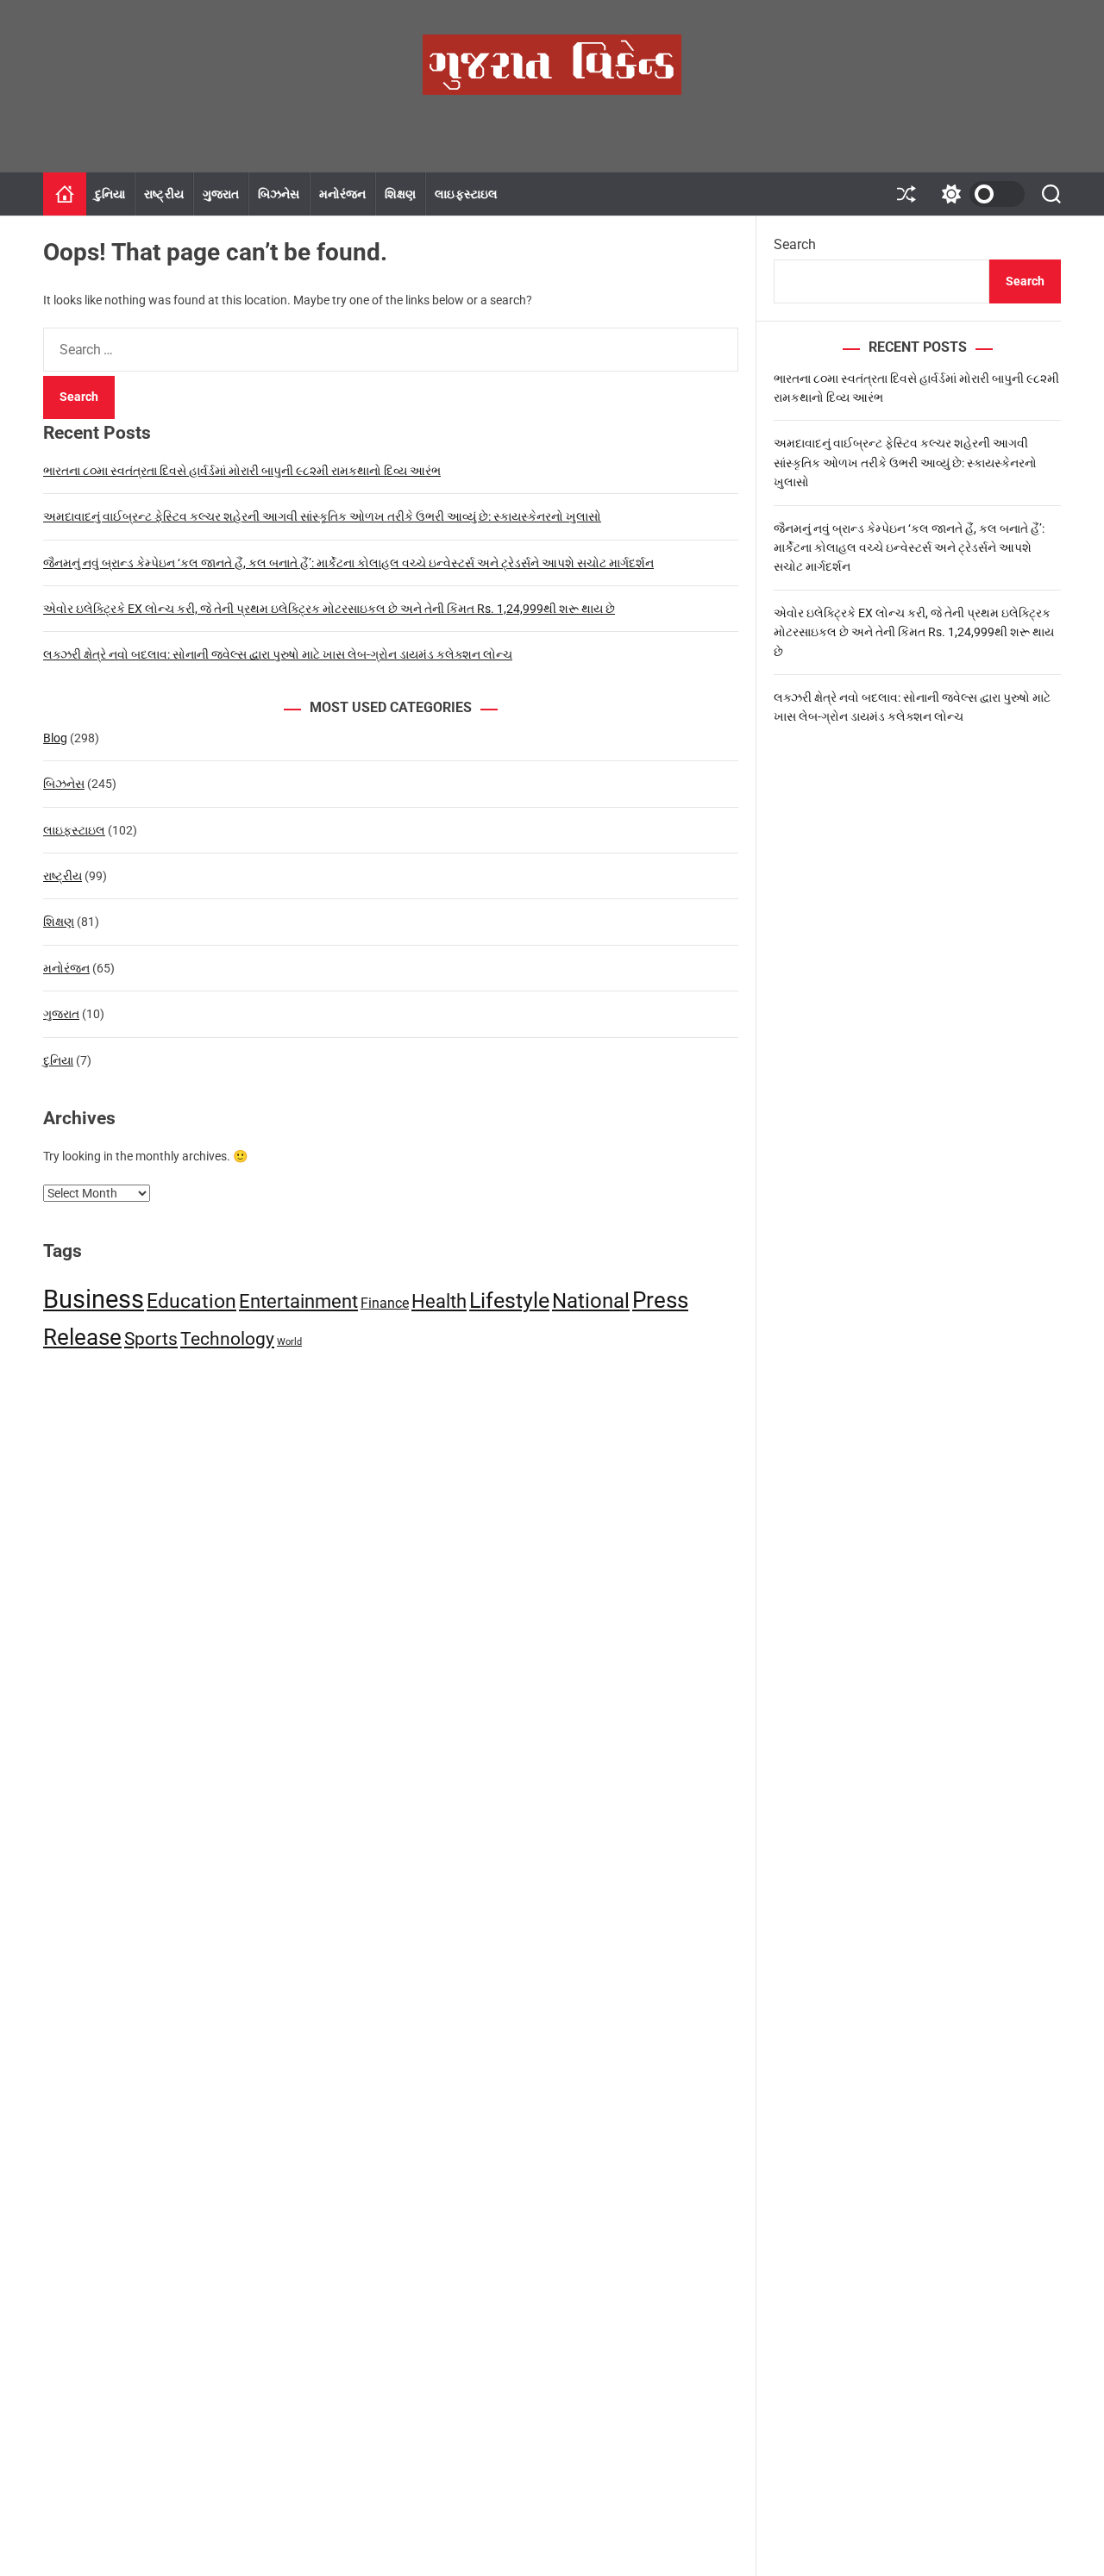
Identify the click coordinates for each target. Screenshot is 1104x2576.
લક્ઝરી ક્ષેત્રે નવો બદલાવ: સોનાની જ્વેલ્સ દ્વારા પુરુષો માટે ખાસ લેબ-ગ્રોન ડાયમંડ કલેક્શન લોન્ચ (278, 654)
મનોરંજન (343, 194)
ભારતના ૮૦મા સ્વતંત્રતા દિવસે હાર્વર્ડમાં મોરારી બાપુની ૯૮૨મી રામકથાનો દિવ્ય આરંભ (242, 471)
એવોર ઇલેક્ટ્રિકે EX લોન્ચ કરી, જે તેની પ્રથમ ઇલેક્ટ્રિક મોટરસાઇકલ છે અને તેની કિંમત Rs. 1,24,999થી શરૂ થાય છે (329, 609)
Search (795, 244)
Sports (151, 1339)
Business (94, 1299)
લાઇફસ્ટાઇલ (466, 194)
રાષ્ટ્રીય (163, 194)
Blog (55, 738)
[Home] (65, 194)
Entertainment (298, 1301)
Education (191, 1301)
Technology (227, 1339)
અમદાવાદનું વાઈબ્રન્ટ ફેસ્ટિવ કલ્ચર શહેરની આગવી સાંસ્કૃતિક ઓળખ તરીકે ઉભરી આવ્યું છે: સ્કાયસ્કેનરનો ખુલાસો (322, 516)
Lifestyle (509, 1301)
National (591, 1301)
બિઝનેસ (279, 194)
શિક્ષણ (400, 194)
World (289, 1342)
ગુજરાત (221, 194)
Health (439, 1301)
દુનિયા (110, 194)
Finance (385, 1303)
